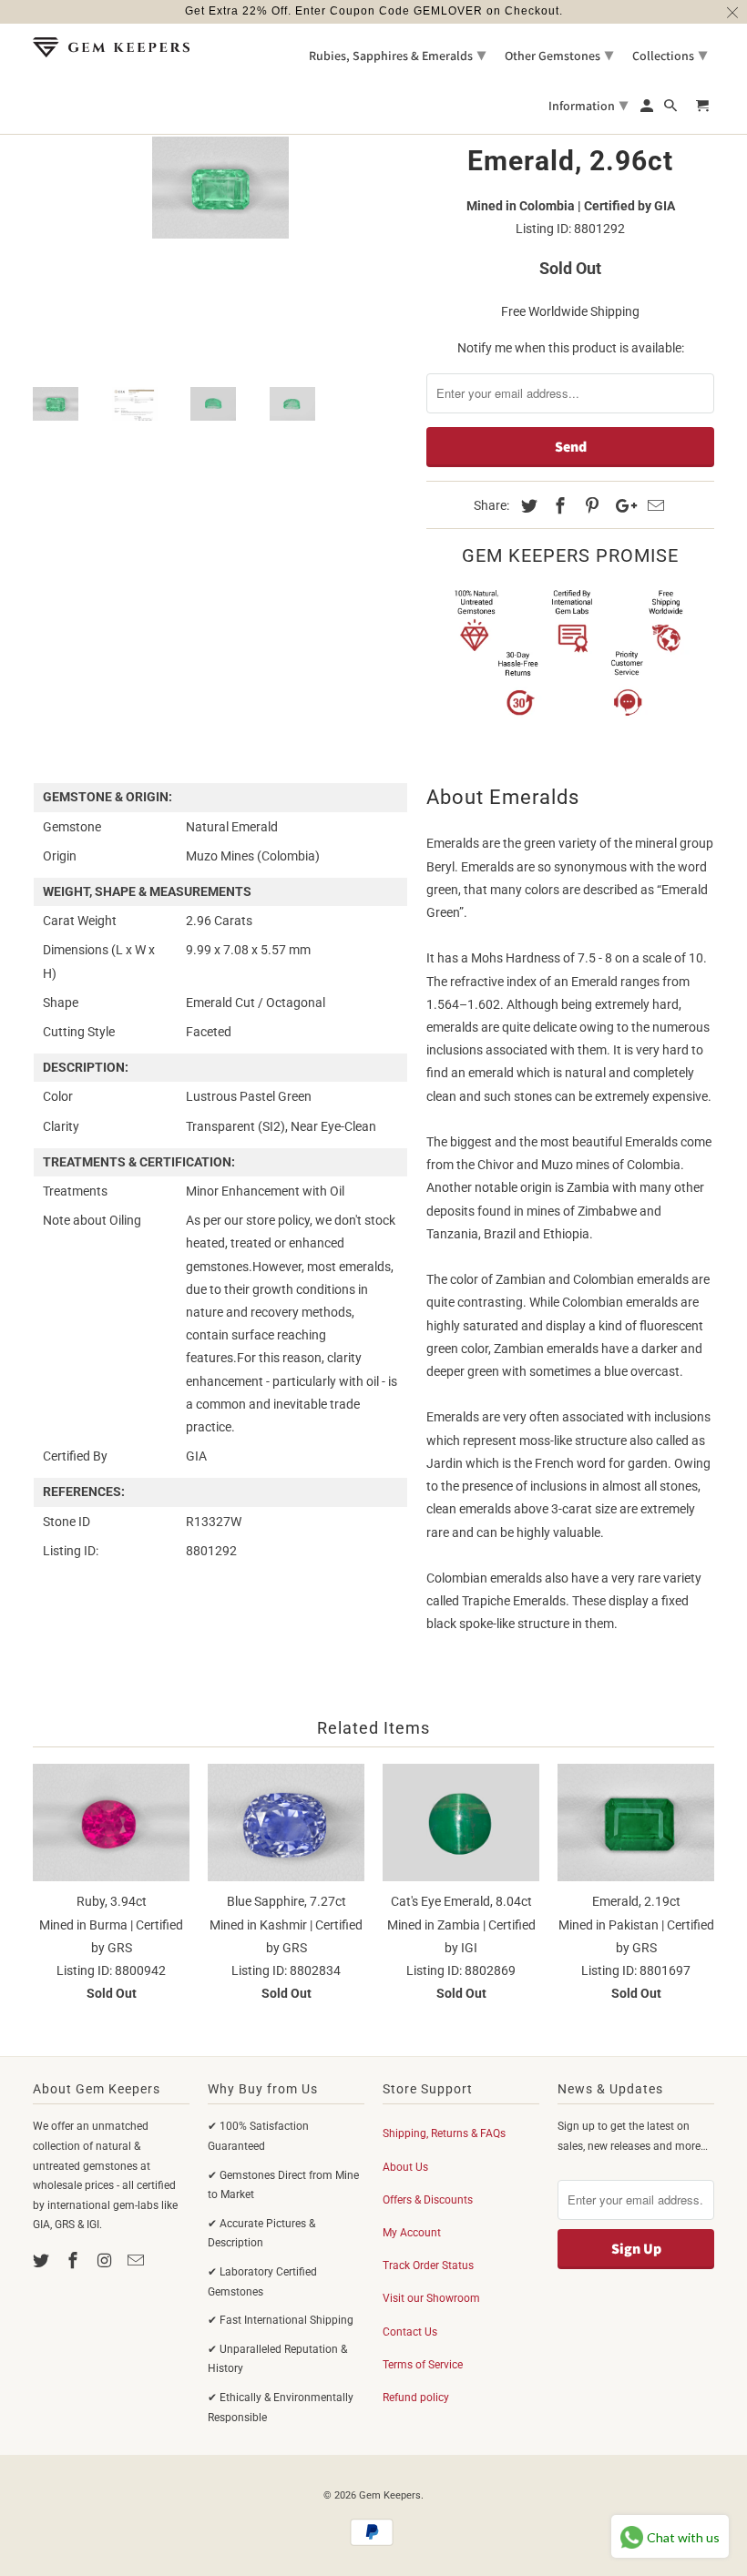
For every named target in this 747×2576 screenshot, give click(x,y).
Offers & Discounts (428, 2200)
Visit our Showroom (431, 2298)
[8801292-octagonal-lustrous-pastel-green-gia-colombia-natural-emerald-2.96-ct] (220, 188)
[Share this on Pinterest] (589, 506)
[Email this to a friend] (653, 506)
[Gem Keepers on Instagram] (107, 2260)
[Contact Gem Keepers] (138, 2260)
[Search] (672, 109)
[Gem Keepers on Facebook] (75, 2260)
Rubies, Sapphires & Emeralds (397, 54)
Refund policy (416, 2398)
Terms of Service (423, 2365)
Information (588, 104)
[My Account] (648, 109)
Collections (670, 54)
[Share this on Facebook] (558, 506)
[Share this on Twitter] (527, 506)
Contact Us (410, 2332)
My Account (412, 2233)
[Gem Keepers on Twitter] (43, 2260)
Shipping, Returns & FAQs (444, 2133)
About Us (405, 2167)
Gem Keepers (390, 2495)
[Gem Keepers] (111, 48)
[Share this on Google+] (621, 506)
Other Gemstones (559, 54)
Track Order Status (428, 2265)
